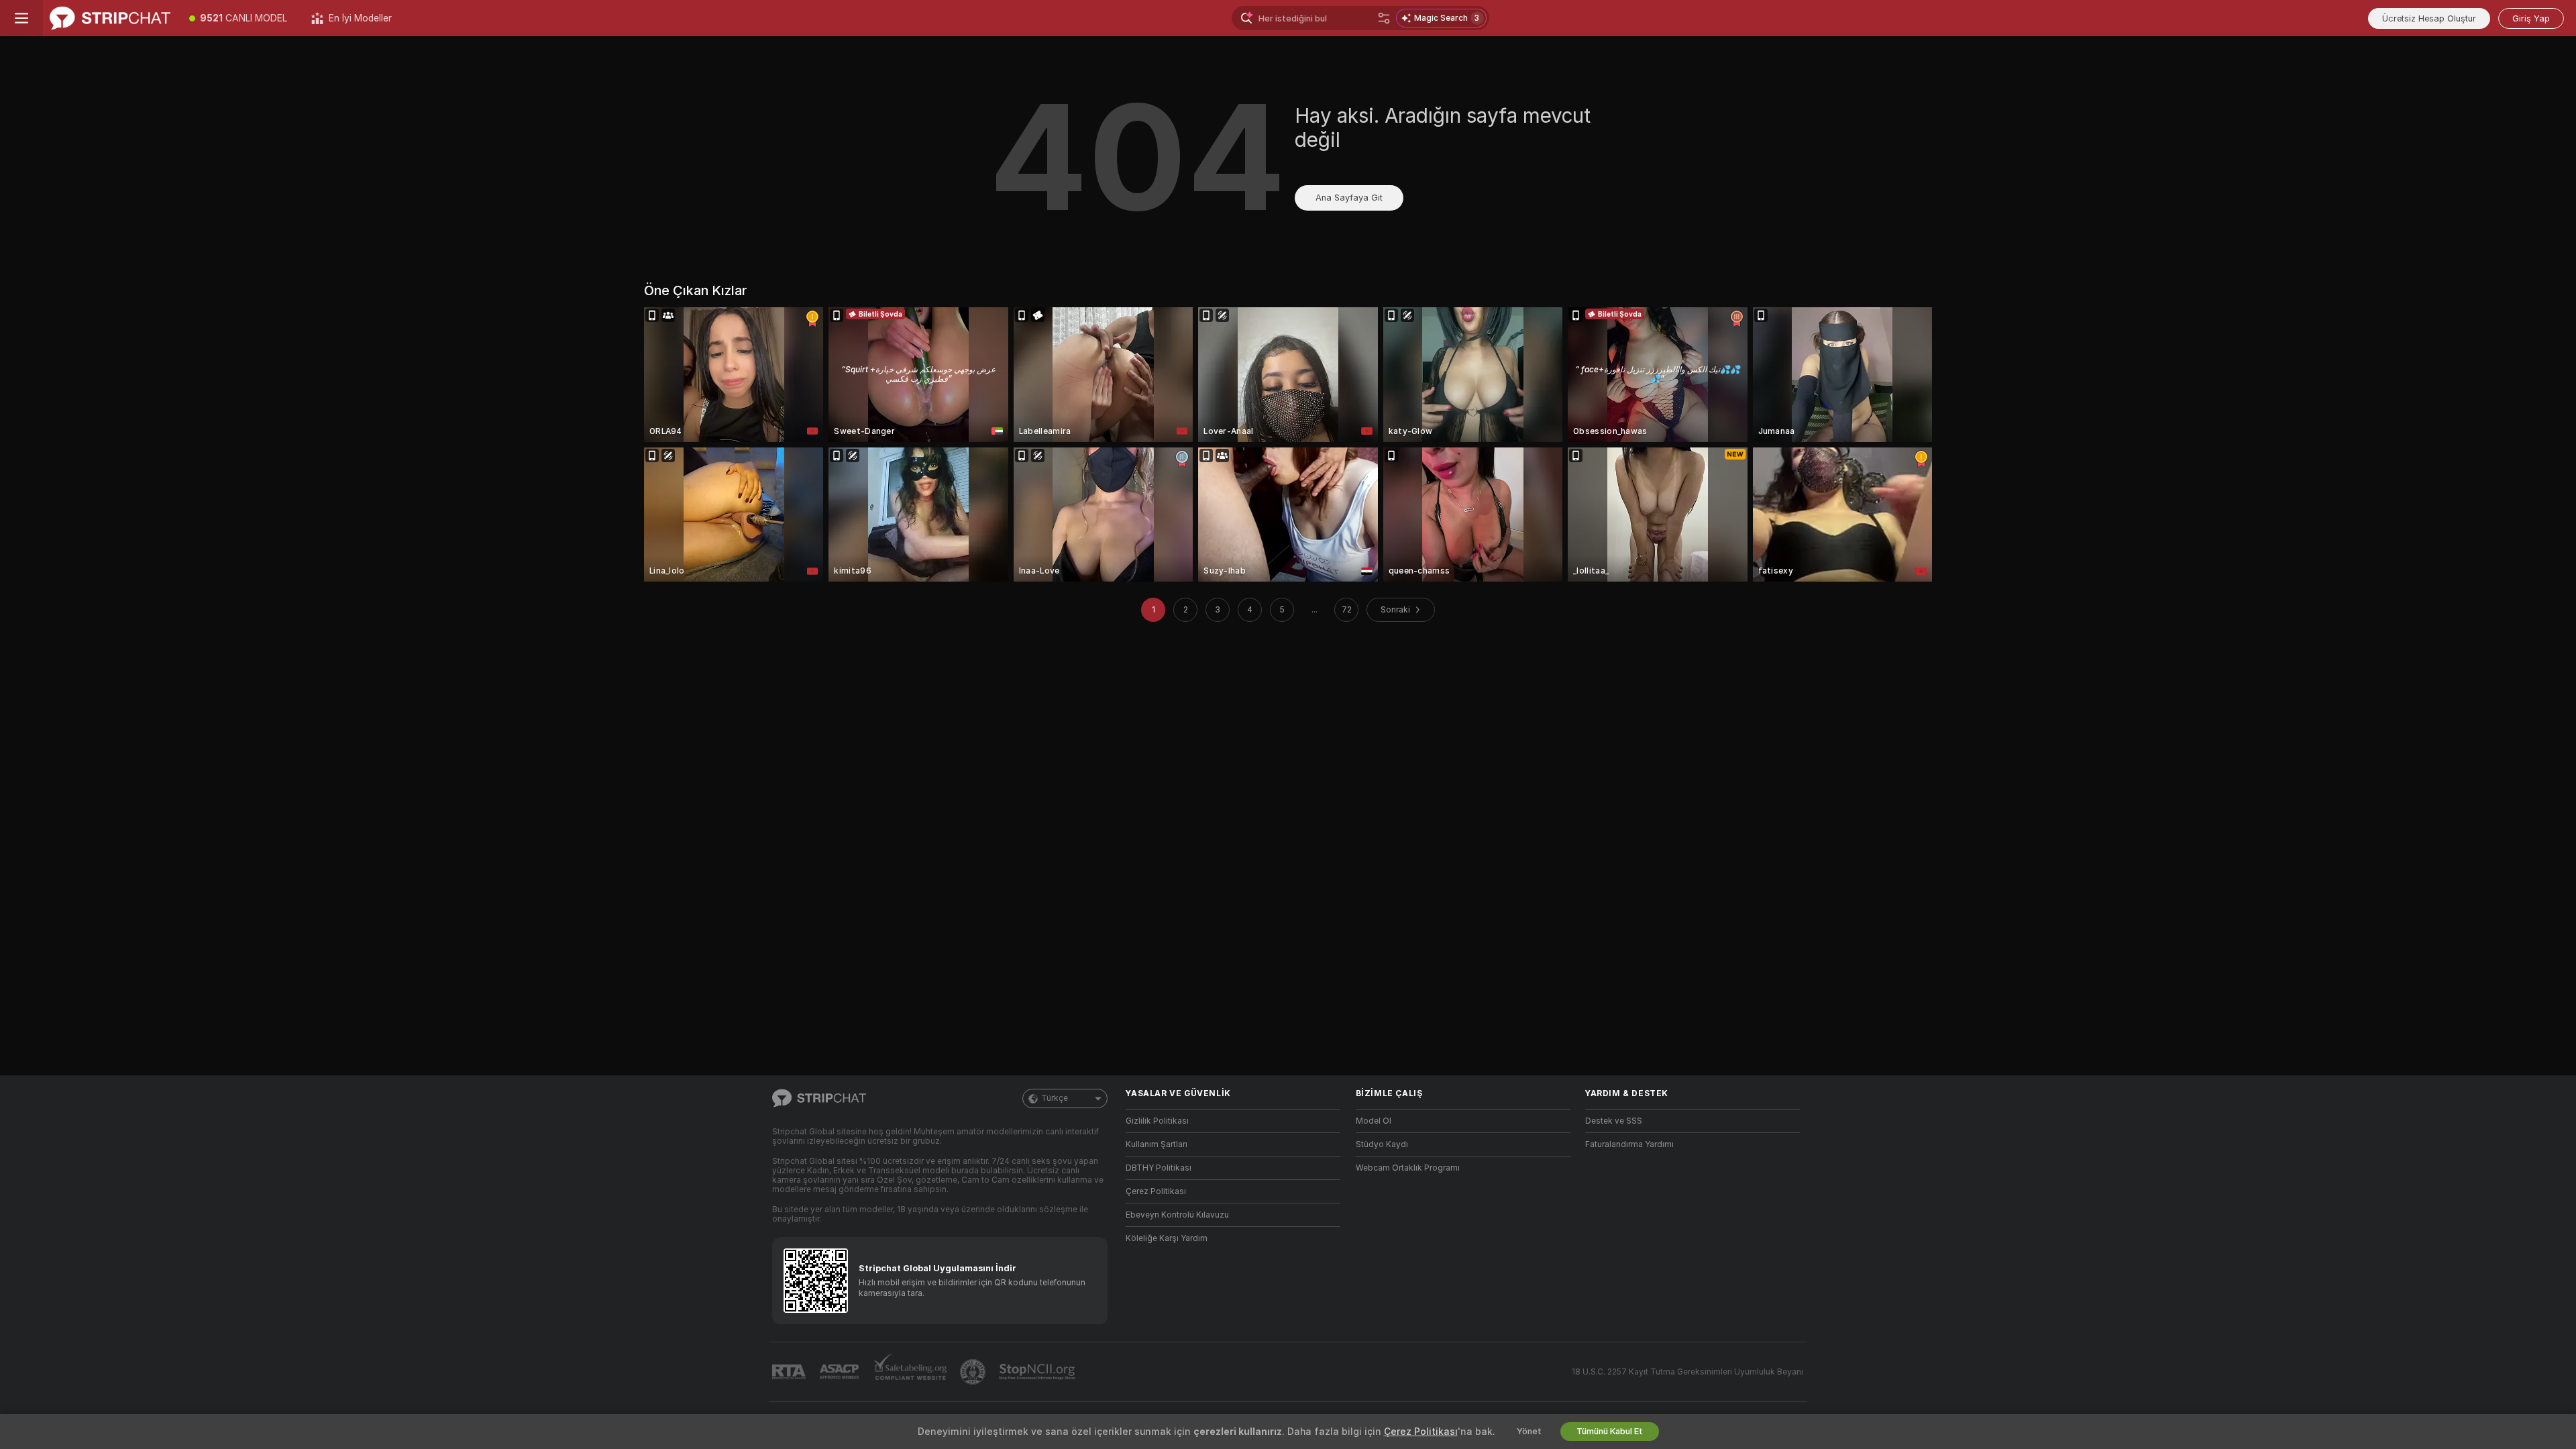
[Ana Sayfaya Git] (110, 18)
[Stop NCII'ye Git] (1038, 1372)
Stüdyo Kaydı (1382, 1144)
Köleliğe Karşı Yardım (1167, 1238)
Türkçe (1055, 1098)
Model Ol (1374, 1121)
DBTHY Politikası (1159, 1168)
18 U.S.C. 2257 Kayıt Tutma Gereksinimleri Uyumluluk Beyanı (1687, 1372)
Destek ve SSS (1614, 1121)
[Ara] (1384, 18)
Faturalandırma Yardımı (1629, 1144)
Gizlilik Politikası (1157, 1121)
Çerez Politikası (1156, 1191)
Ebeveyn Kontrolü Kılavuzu (1177, 1215)
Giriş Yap (2531, 18)
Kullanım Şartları (1157, 1144)
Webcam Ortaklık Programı (1408, 1168)
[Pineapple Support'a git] (974, 1372)
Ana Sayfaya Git (1349, 198)
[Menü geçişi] (21, 18)
